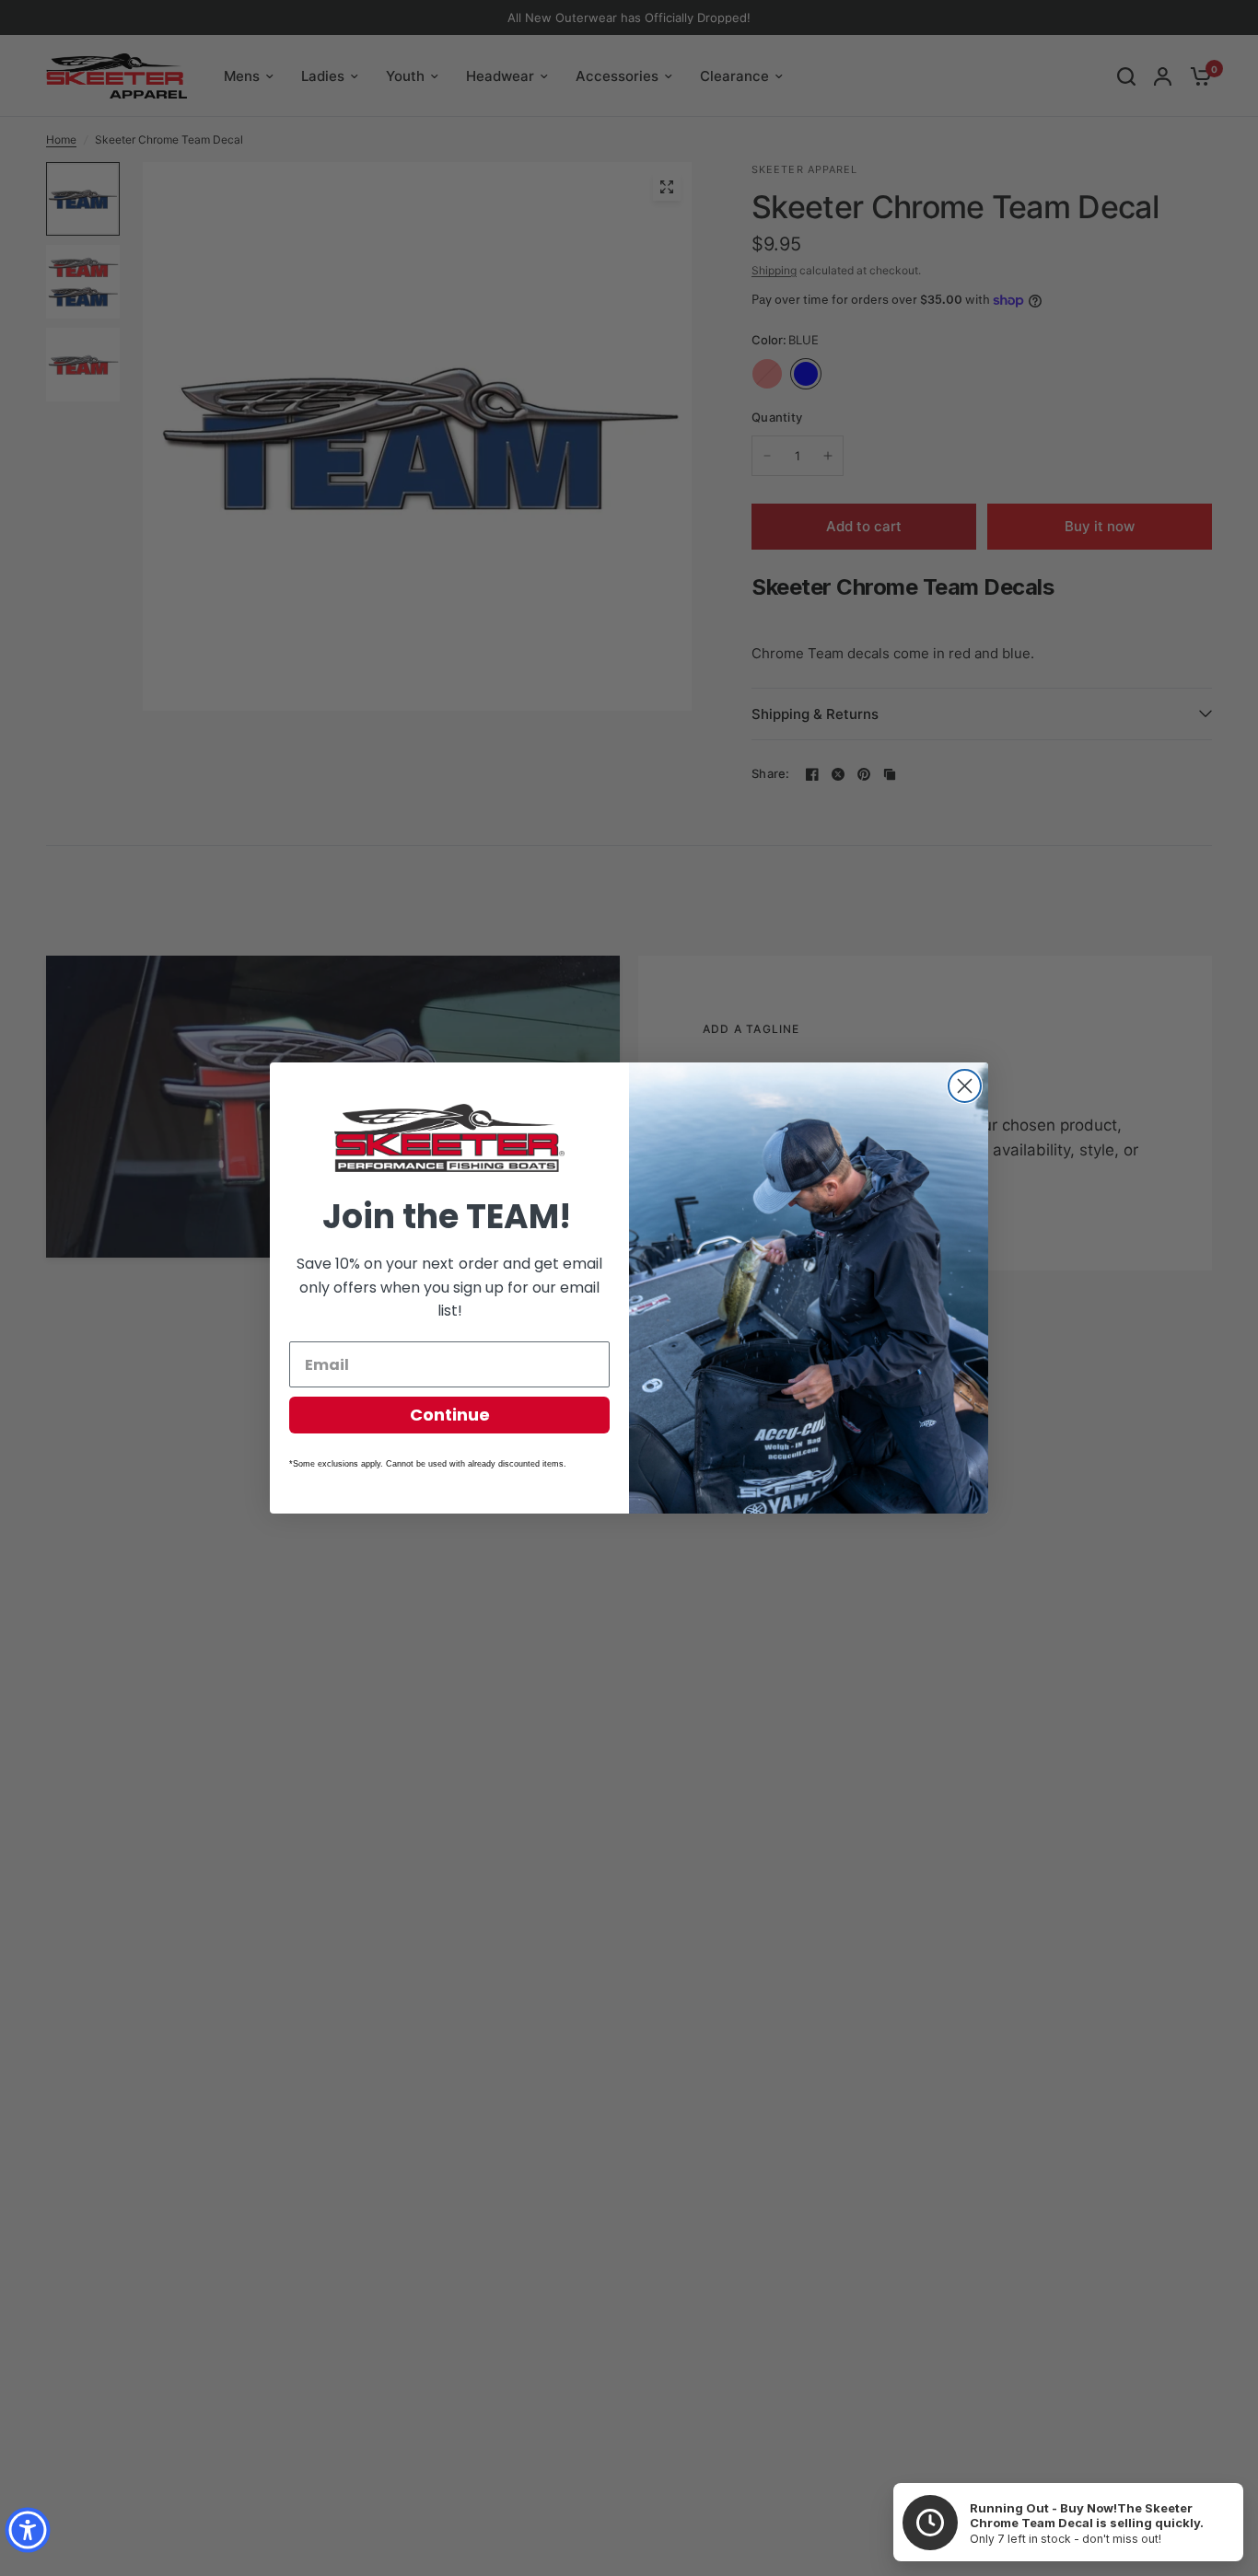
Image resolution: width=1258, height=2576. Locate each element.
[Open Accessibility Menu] (28, 2530)
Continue (450, 1415)
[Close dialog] (965, 1086)
